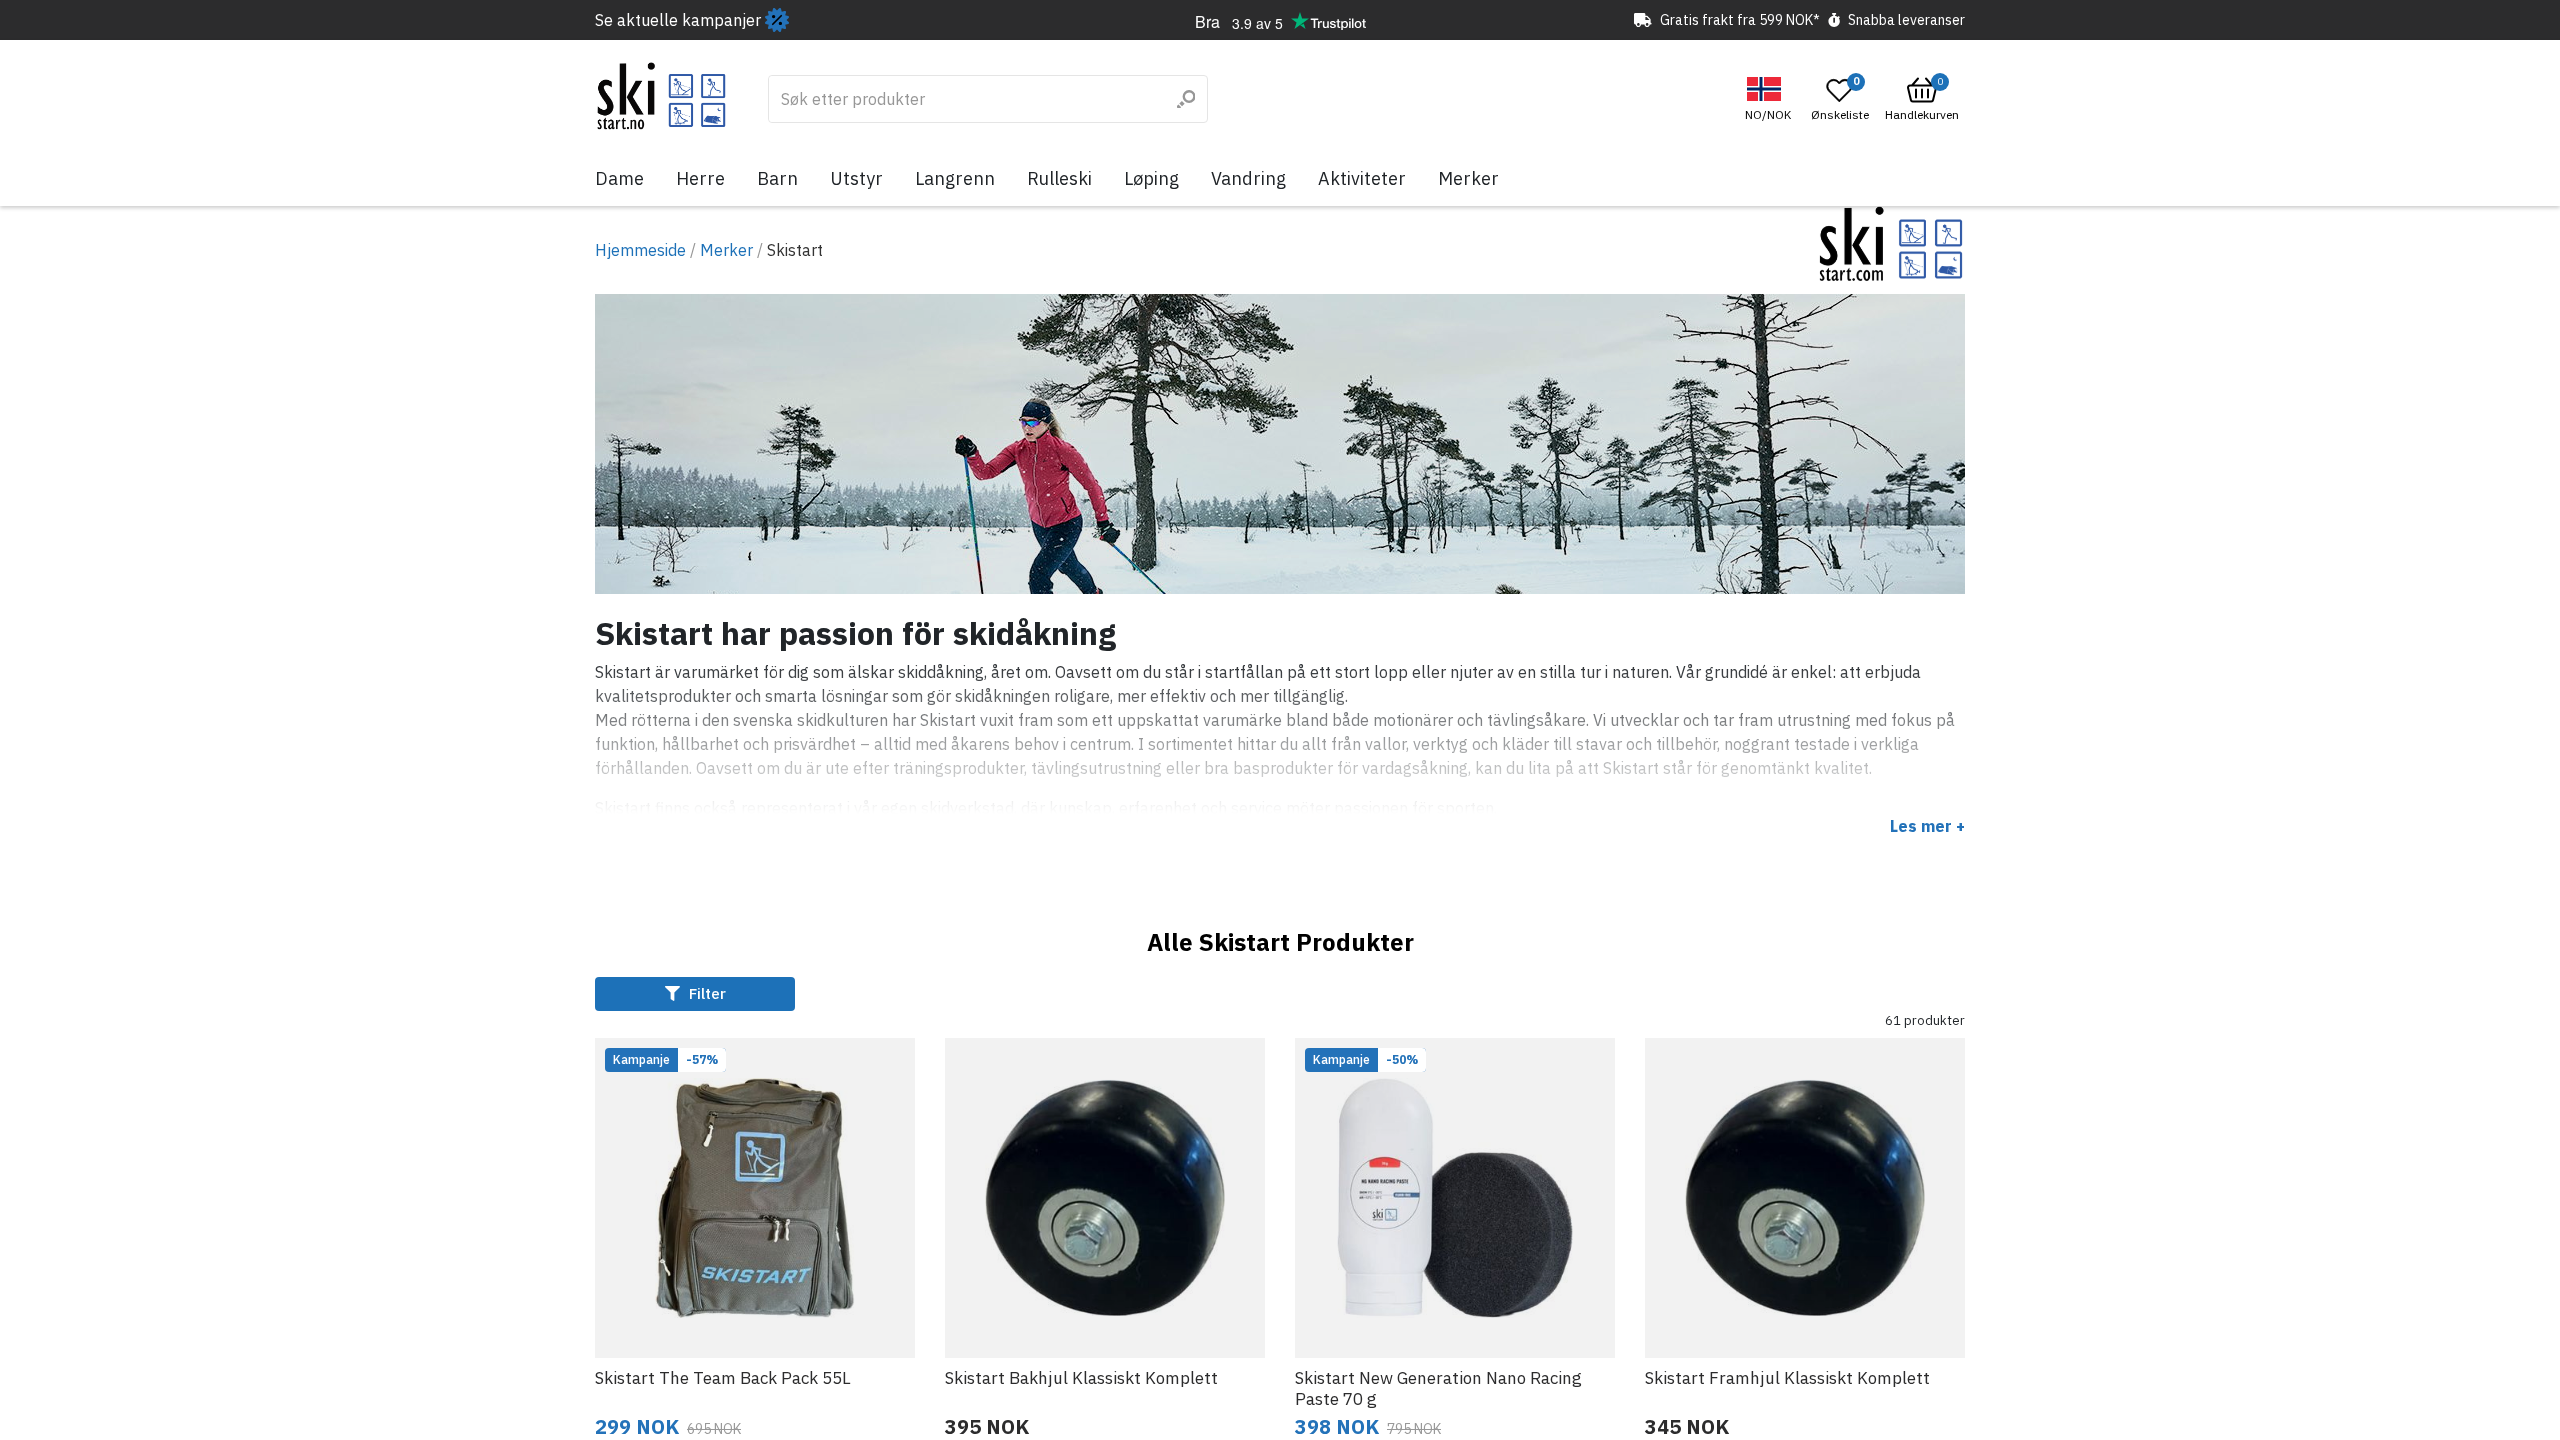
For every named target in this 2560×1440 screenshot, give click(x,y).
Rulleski (1059, 178)
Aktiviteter (1362, 178)
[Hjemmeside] (661, 96)
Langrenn (955, 178)
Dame (619, 178)
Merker (1468, 178)
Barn (777, 178)
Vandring (1248, 178)
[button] (1770, 99)
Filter (705, 993)
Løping (1151, 178)
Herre (700, 178)
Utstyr (856, 178)
